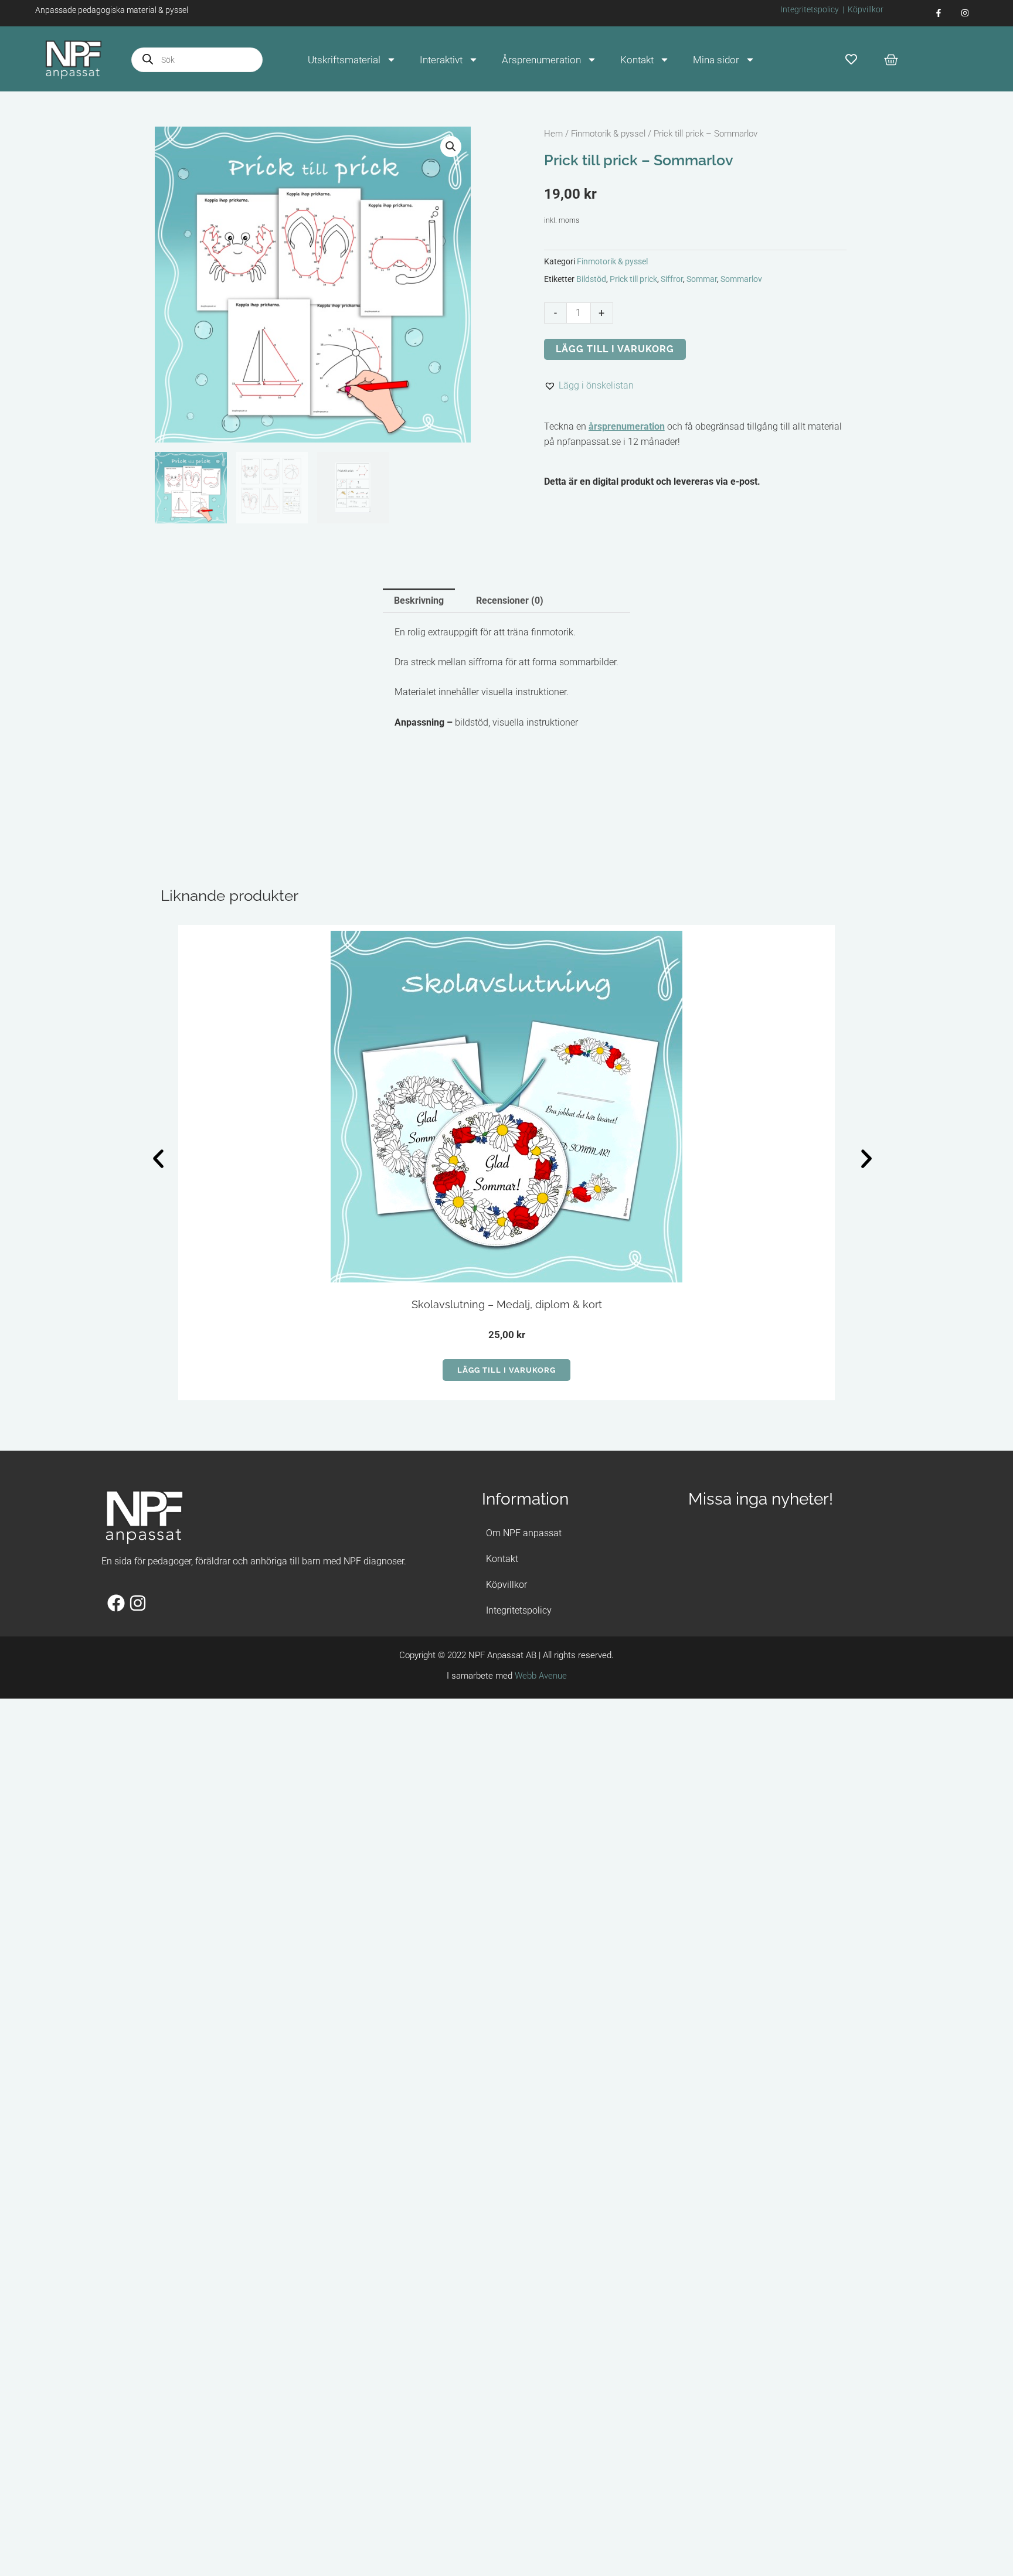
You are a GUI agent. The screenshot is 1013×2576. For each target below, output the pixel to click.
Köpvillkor (866, 9)
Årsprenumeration (541, 60)
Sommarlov (741, 279)
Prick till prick (633, 279)
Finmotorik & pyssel (608, 134)
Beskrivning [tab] (419, 600)
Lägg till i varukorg (615, 349)
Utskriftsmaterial (344, 60)
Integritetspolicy (810, 9)
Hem (553, 134)
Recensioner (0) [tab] (510, 600)
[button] (451, 147)
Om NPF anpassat (524, 1345)
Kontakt (637, 60)
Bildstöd (591, 279)
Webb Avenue (541, 1488)
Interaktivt (441, 60)
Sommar (702, 279)
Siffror (672, 279)
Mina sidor (716, 60)
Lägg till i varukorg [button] (258, 1182)
